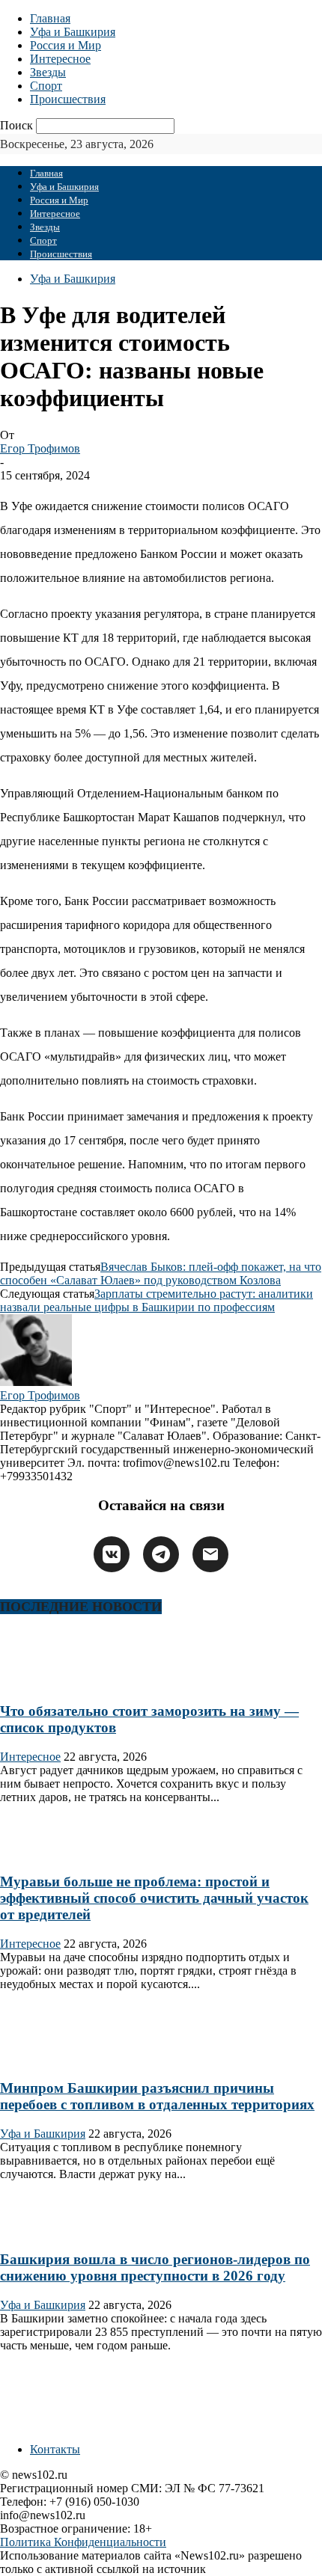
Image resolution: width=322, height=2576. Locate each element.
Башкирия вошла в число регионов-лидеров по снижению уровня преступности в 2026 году (155, 2267)
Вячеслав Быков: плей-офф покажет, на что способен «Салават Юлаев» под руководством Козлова (161, 1273)
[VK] (112, 1554)
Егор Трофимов (40, 448)
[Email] (210, 1554)
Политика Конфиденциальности (83, 2542)
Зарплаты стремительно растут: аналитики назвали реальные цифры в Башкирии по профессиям (157, 1300)
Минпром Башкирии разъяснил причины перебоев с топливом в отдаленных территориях (157, 2096)
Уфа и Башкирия (73, 32)
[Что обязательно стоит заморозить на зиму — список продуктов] (48, 1682)
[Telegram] (161, 1554)
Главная (50, 18)
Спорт (46, 86)
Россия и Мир (66, 45)
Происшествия (68, 99)
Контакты (55, 2449)
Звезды (48, 72)
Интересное (60, 59)
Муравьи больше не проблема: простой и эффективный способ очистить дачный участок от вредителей (154, 1898)
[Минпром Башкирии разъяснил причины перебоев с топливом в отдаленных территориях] (48, 2059)
